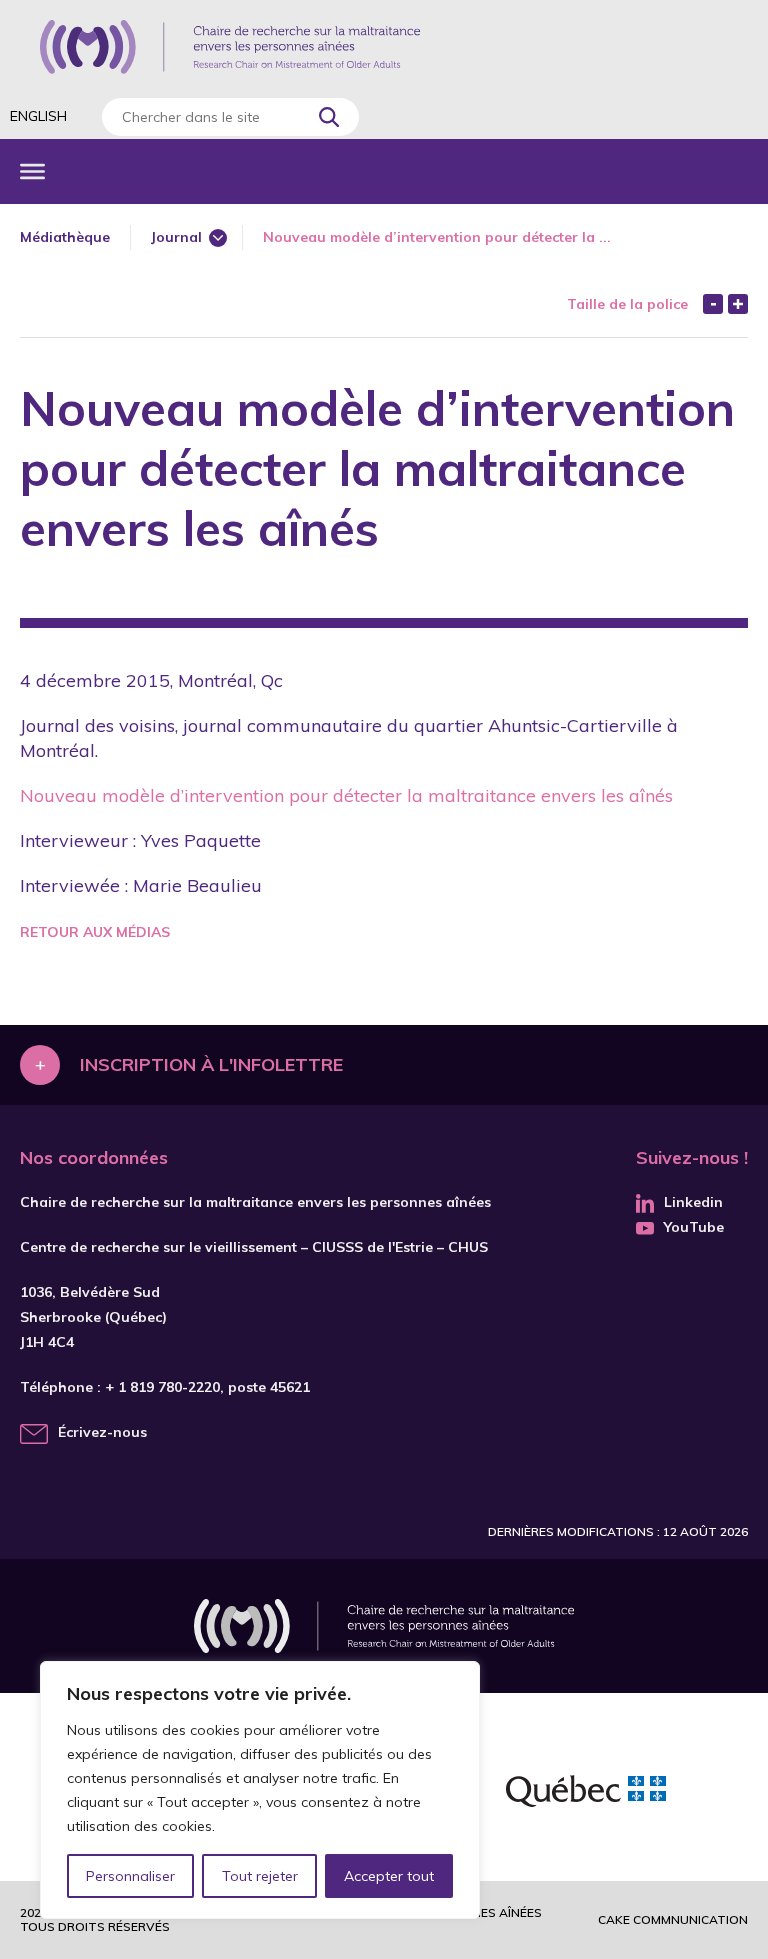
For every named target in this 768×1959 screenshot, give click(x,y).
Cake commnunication (673, 1919)
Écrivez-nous (102, 1432)
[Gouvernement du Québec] (586, 1794)
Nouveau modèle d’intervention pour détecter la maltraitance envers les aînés (346, 795)
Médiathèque (65, 237)
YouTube (694, 1227)
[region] (260, 1790)
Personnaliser (130, 1876)
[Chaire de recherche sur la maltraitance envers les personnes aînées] (230, 47)
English (38, 116)
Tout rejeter (260, 1876)
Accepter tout (389, 1876)
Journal (176, 237)
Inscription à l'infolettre (211, 1064)
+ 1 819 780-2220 (162, 1387)
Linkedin (693, 1202)
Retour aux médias (95, 932)
